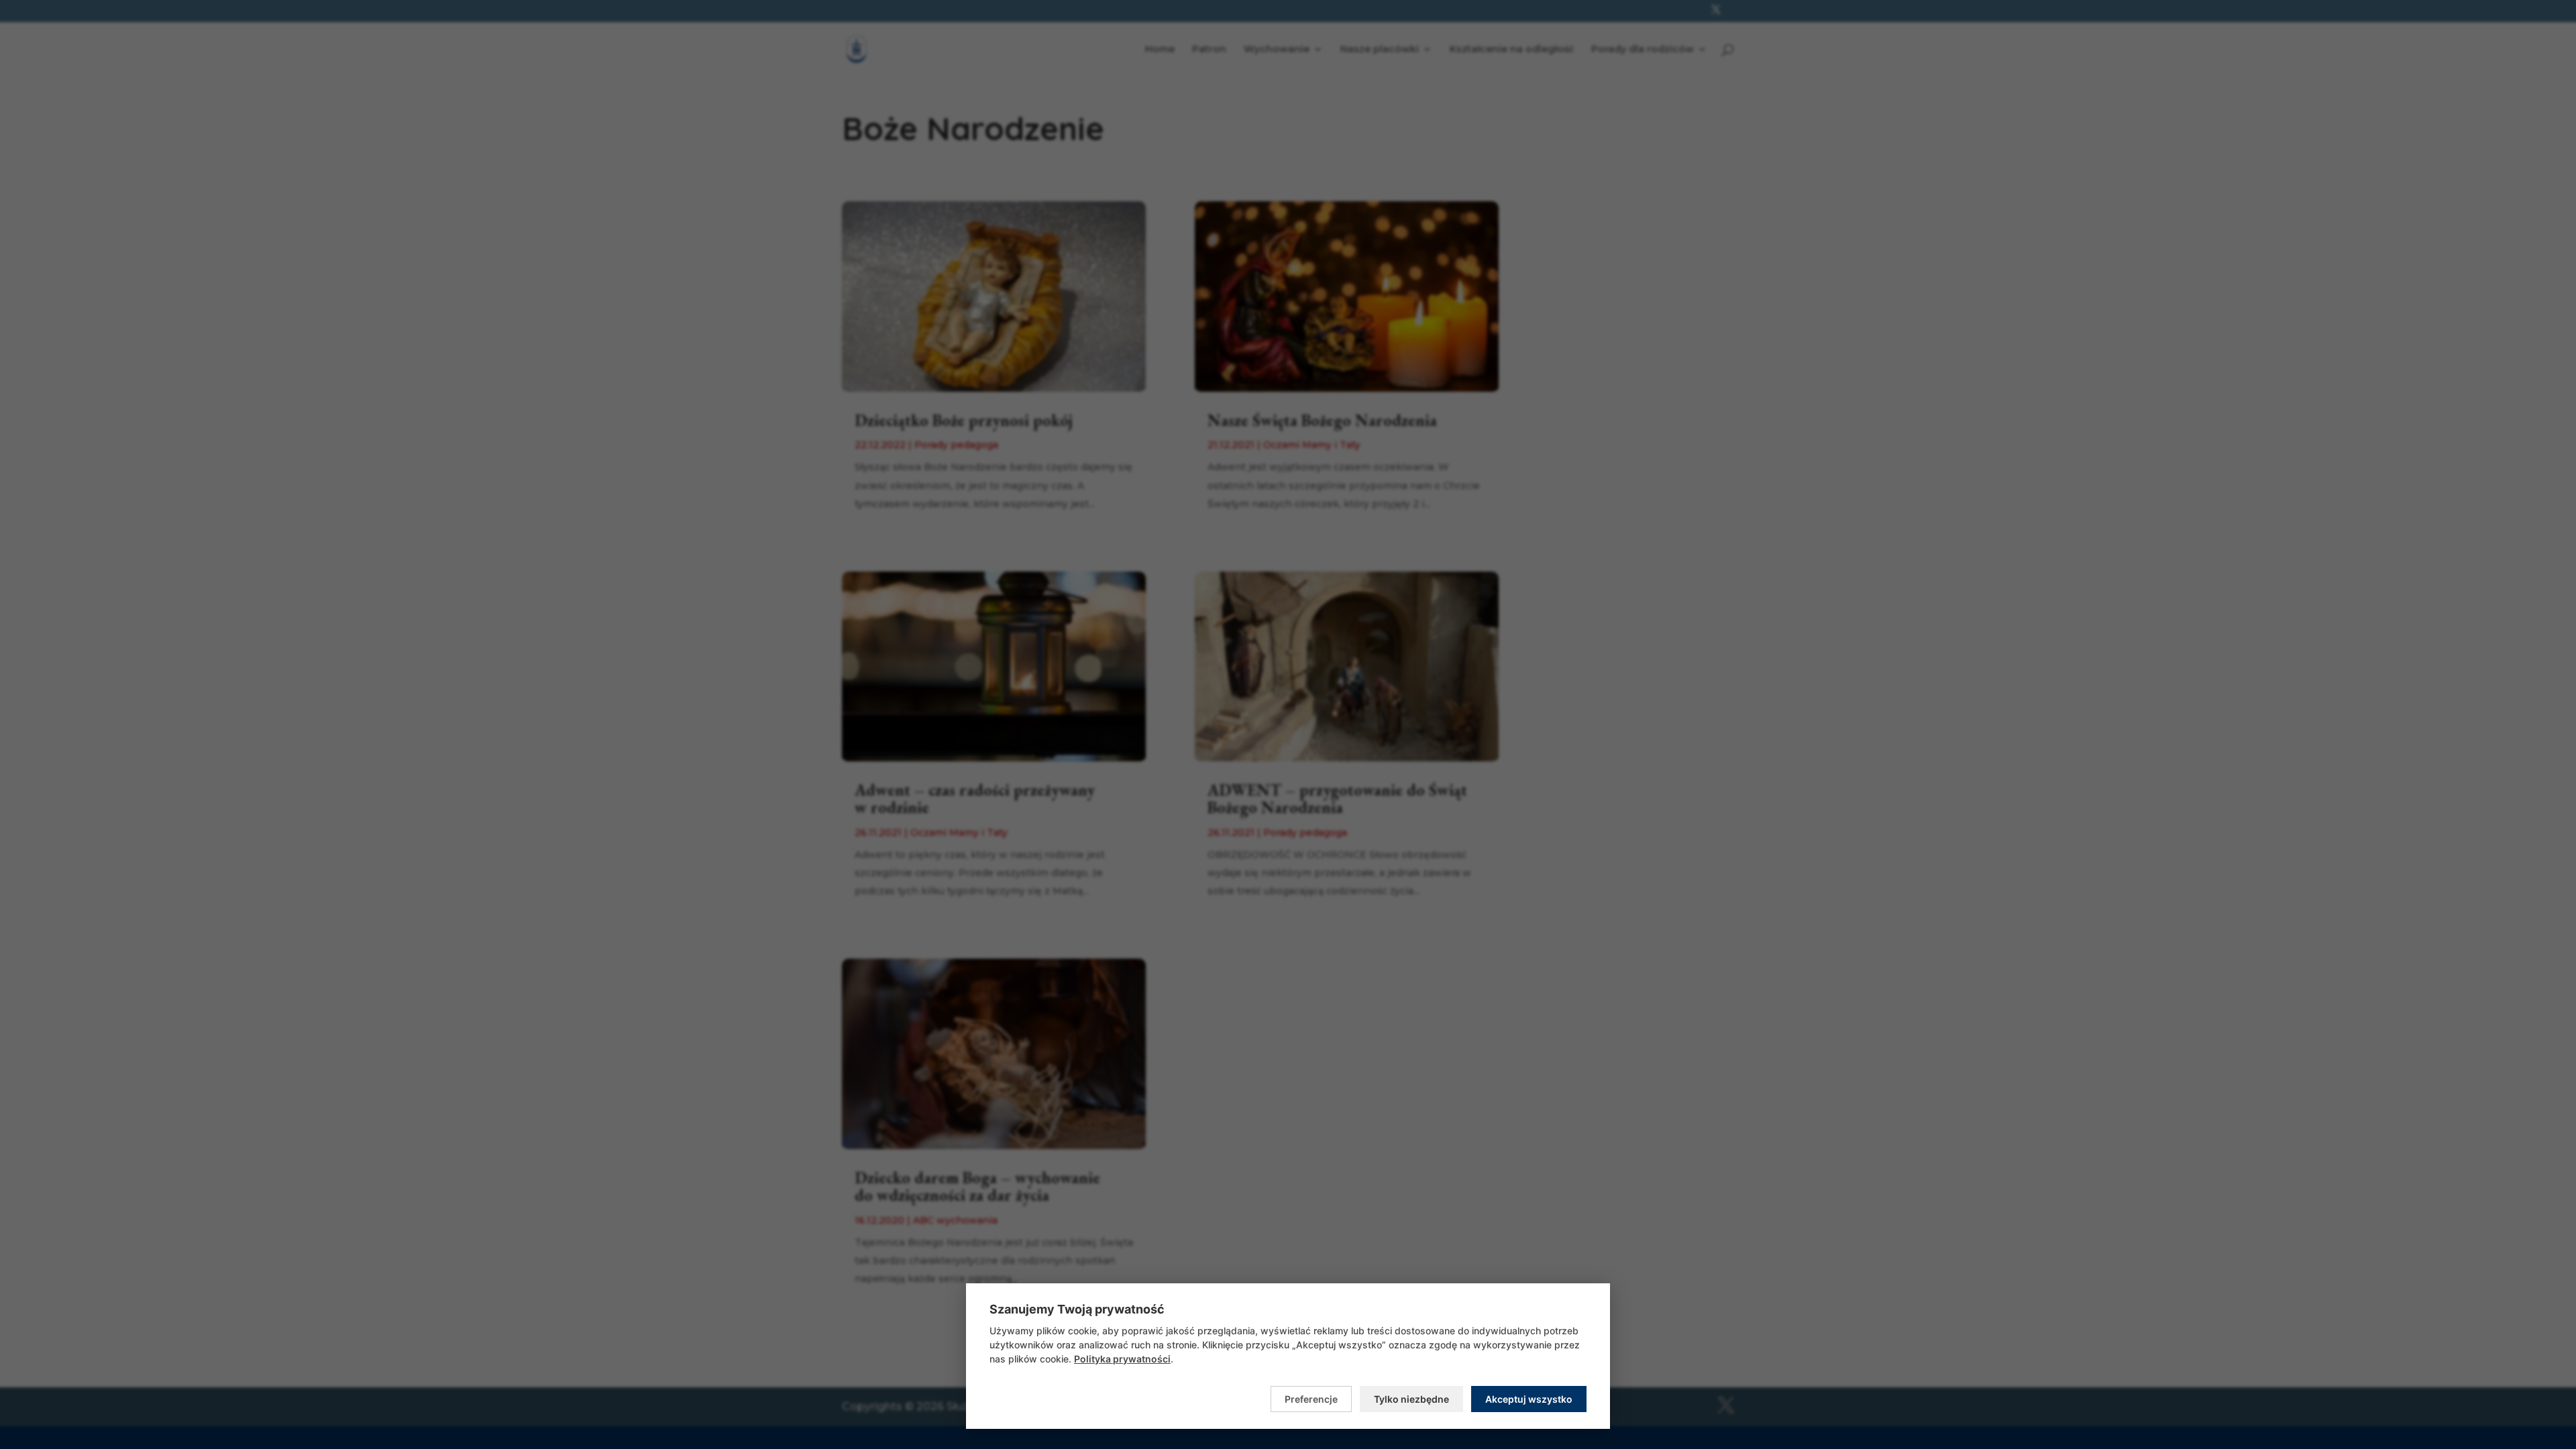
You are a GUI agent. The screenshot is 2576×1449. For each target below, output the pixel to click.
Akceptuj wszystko (1529, 1399)
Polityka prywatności (1122, 1359)
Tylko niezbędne (1411, 1399)
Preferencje (1311, 1399)
